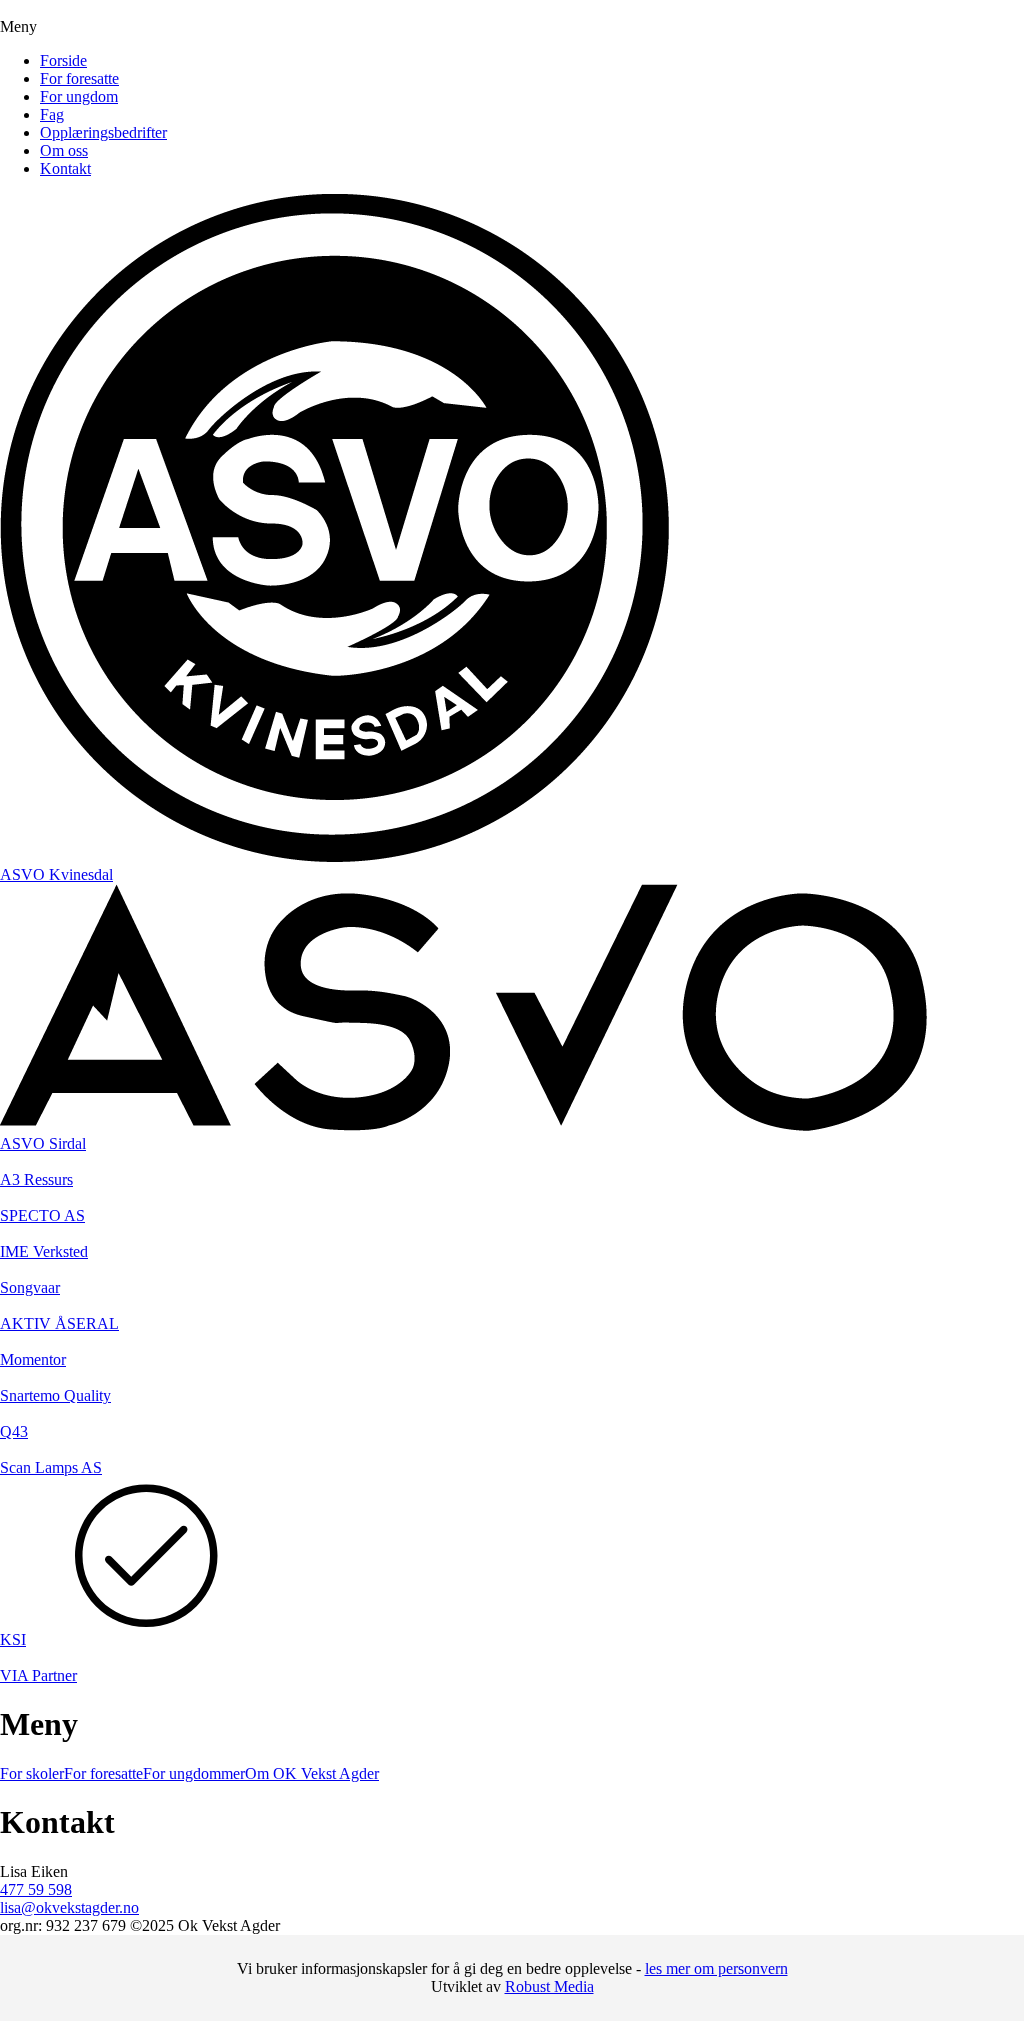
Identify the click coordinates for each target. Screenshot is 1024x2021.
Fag (52, 114)
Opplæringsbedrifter (103, 132)
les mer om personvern (716, 1968)
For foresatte (79, 78)
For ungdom (79, 96)
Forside (63, 60)
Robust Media (549, 1986)
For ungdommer (194, 1773)
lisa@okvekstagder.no (69, 1907)
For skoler (32, 1773)
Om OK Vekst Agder (312, 1773)
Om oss (64, 150)
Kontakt (65, 168)
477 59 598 (36, 1889)
